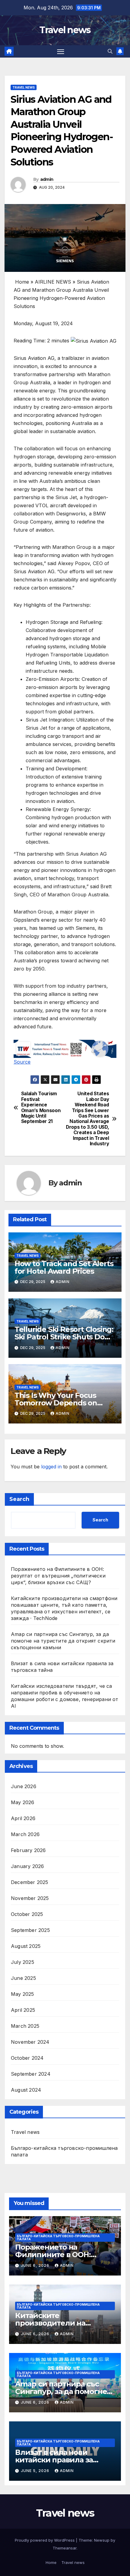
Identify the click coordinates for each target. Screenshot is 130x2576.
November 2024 (30, 2042)
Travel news (65, 30)
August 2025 (26, 1946)
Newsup (102, 2540)
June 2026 (24, 1786)
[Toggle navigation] (61, 52)
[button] (110, 51)
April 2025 (23, 2010)
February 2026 (28, 1850)
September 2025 (30, 1930)
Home (51, 2562)
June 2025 (23, 1978)
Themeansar (65, 2548)
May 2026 (23, 1802)
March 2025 (25, 2026)
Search (19, 1499)
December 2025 (30, 1882)
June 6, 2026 (36, 2265)
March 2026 (25, 1834)
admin (47, 179)
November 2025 (30, 1898)
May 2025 (23, 1994)
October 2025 (27, 1914)
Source (22, 1062)
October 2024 (27, 2058)
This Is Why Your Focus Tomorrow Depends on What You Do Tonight (56, 1403)
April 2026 (23, 1818)
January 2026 (27, 1866)
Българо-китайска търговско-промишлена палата (64, 2151)
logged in (51, 1467)
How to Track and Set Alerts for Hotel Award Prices (64, 1267)
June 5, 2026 (36, 2471)
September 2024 (31, 2074)
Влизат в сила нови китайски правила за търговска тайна (54, 2460)
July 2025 (23, 1962)
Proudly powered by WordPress (45, 2540)
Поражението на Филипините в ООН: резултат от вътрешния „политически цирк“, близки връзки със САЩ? (58, 1576)
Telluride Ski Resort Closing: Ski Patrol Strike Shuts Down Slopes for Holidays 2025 (65, 1337)
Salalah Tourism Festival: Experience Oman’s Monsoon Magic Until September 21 (41, 1108)
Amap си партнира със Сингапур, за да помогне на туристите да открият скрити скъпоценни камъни (63, 1641)
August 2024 (26, 2090)
